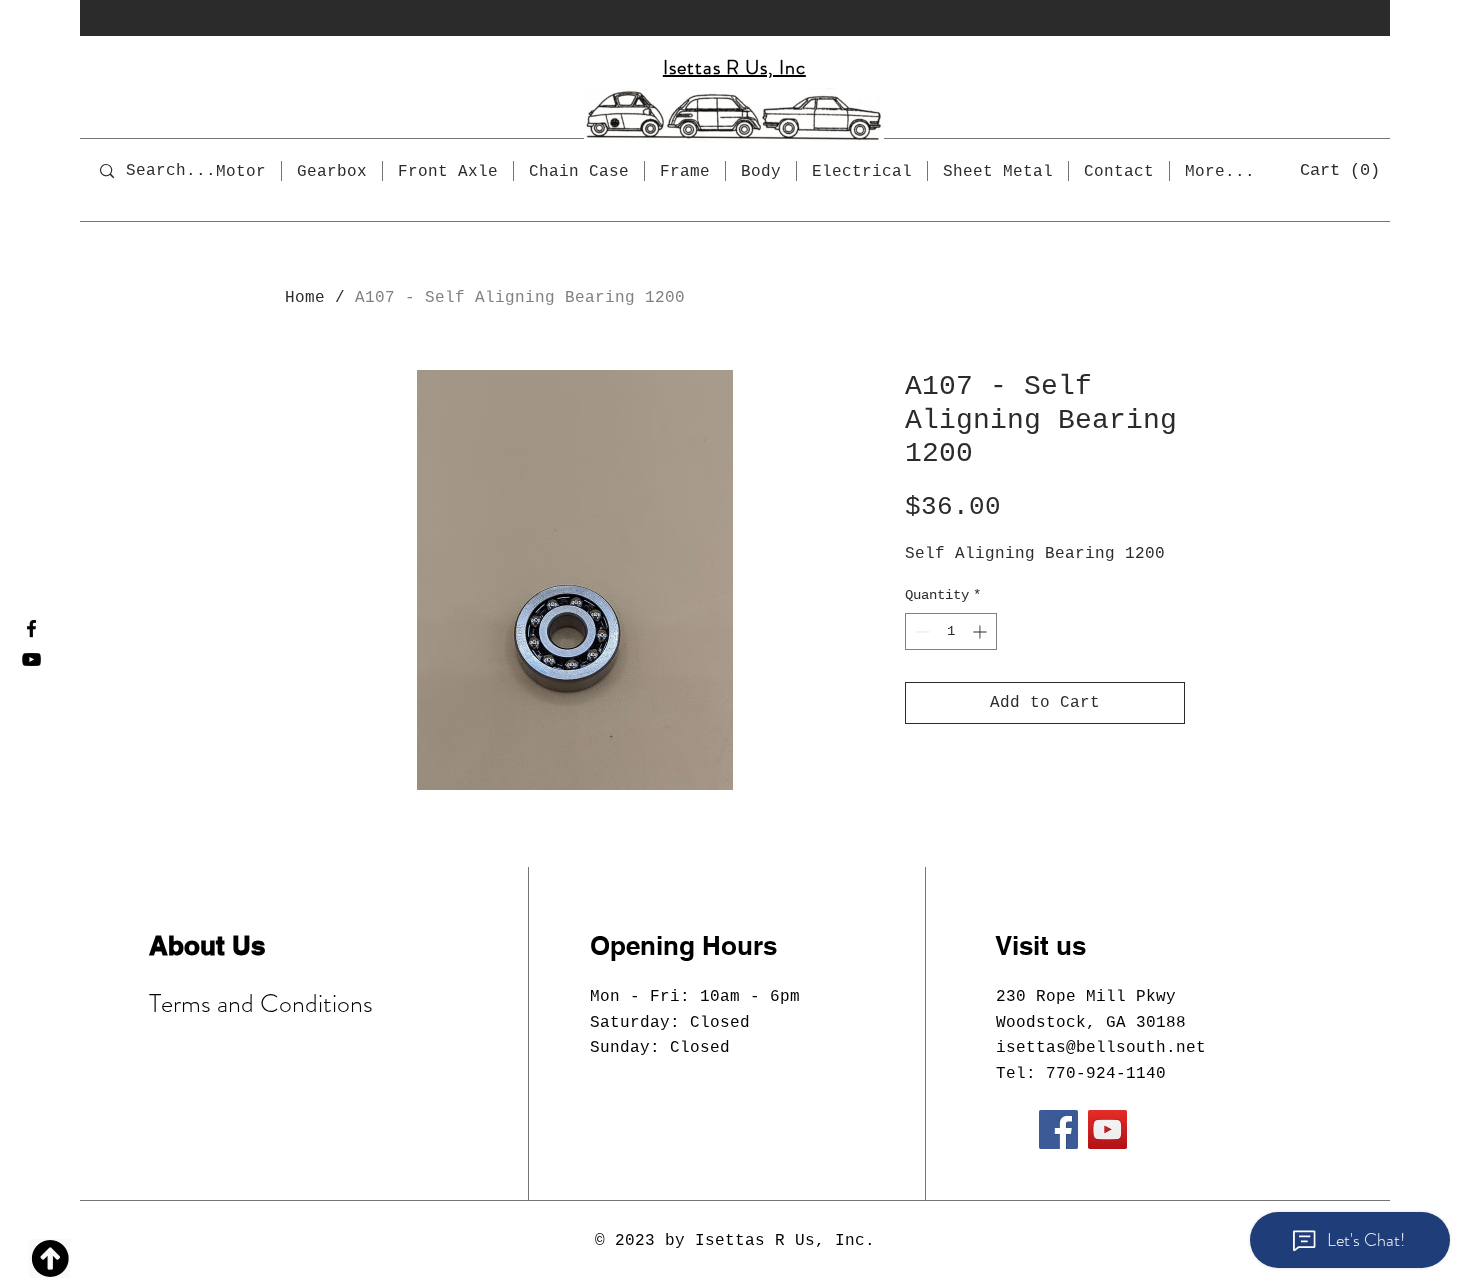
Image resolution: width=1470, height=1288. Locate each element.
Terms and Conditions (261, 1003)
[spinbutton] (951, 631)
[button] (1341, 169)
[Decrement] (920, 631)
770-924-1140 (1106, 1074)
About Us (207, 945)
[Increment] (981, 631)
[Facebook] (31, 628)
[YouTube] (31, 659)
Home (305, 298)
